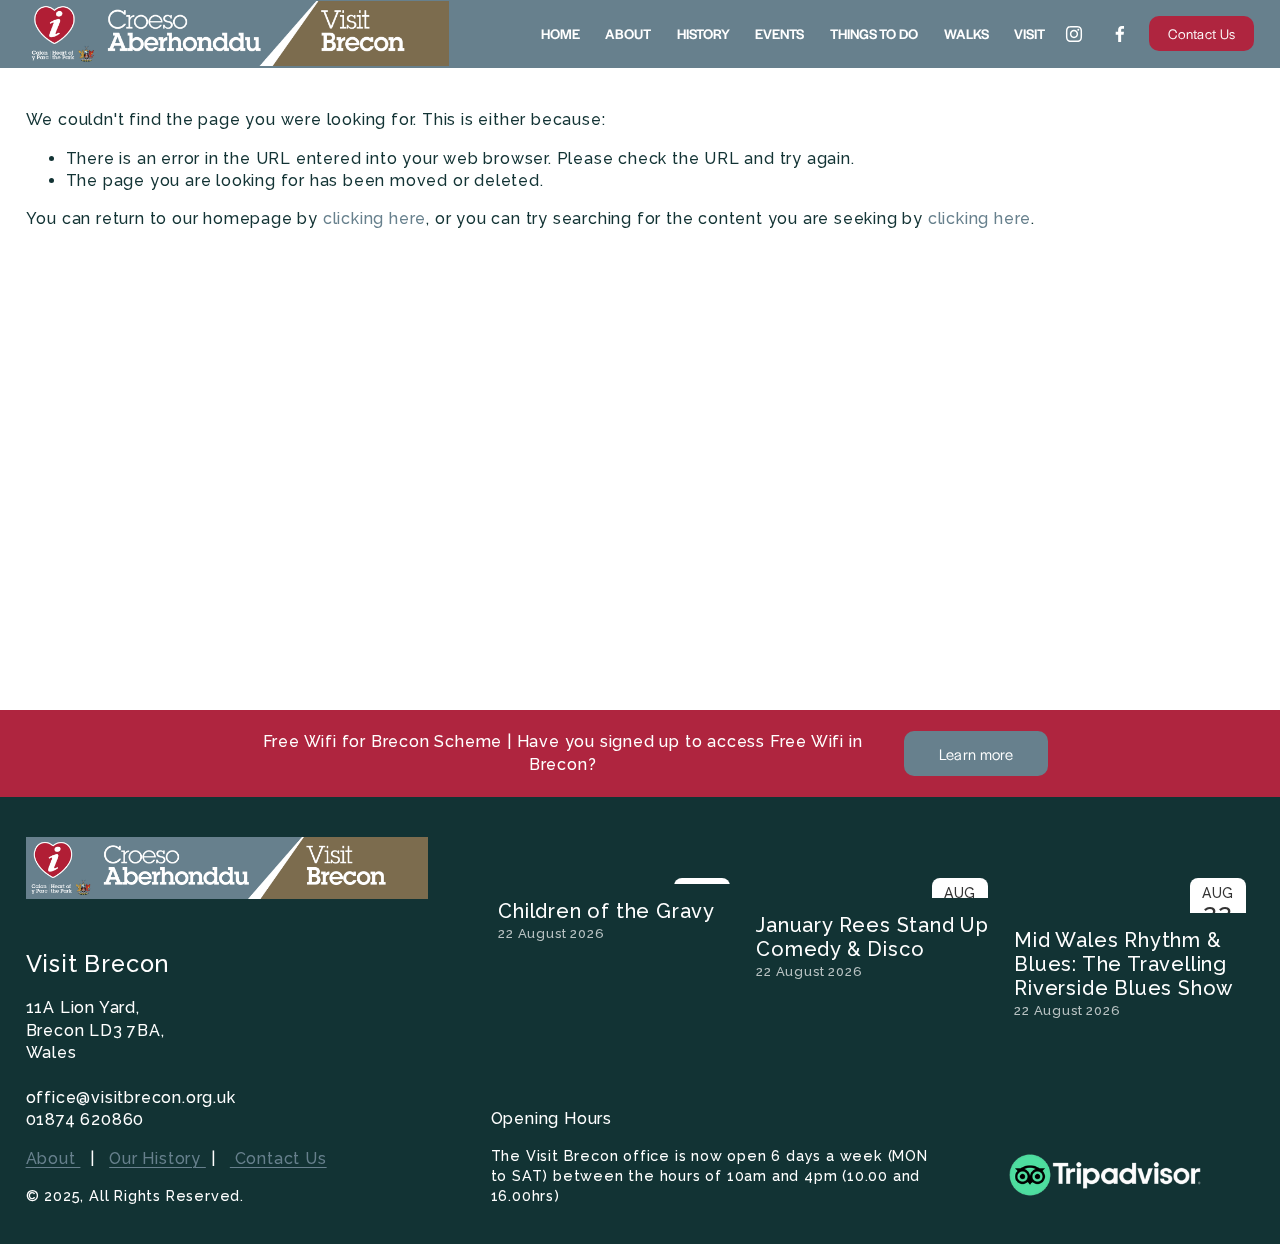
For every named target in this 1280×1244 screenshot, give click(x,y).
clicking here (374, 218)
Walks (966, 33)
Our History (157, 1158)
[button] (1220, 844)
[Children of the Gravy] (619, 876)
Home (560, 33)
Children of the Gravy (606, 911)
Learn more (976, 753)
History (703, 33)
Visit (1029, 33)
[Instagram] (1074, 34)
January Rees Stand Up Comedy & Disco (872, 937)
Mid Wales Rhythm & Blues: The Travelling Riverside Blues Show (1123, 964)
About (628, 33)
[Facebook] (1120, 34)
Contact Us (1201, 33)
